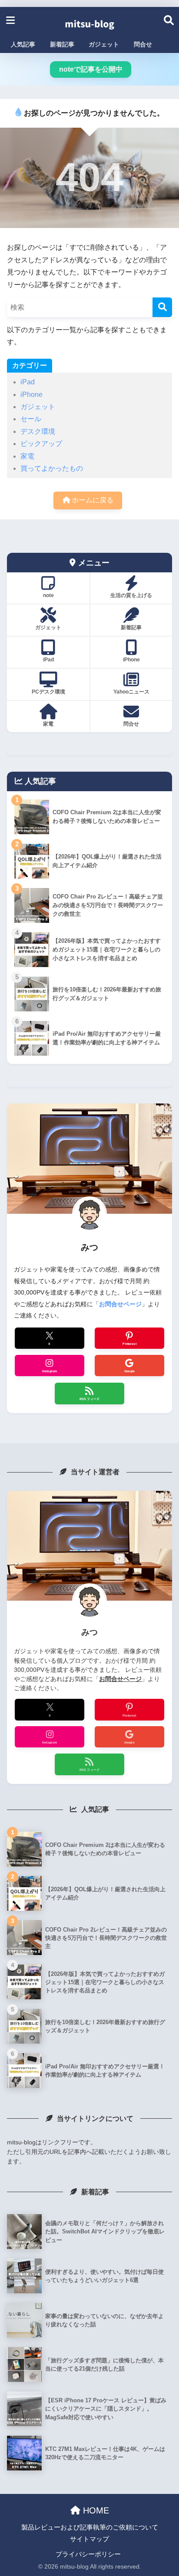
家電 (27, 456)
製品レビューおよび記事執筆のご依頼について (90, 2527)
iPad (28, 382)
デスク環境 (38, 431)
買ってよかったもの (52, 468)
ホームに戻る (92, 500)
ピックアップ (41, 444)
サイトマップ (89, 2539)
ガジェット (38, 407)
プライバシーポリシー (88, 2554)
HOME (95, 2510)
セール (31, 419)
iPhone (31, 395)
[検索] (162, 307)
